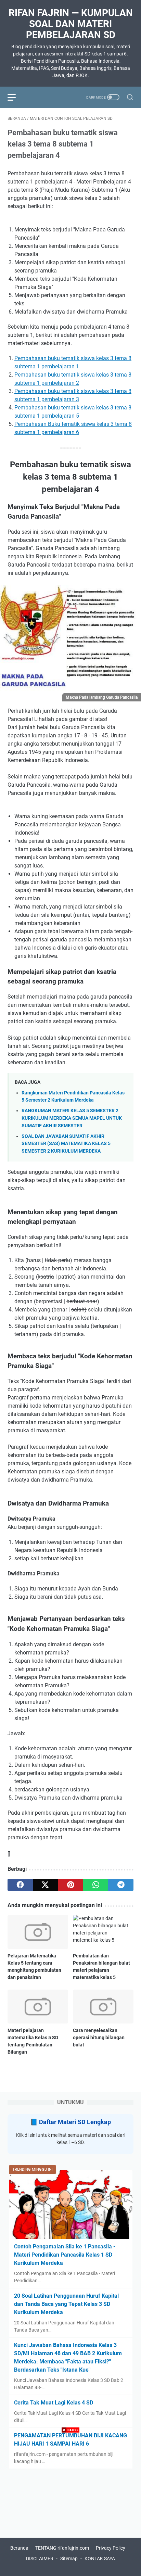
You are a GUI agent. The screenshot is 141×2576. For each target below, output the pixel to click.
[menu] (16, 97)
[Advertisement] (70, 2505)
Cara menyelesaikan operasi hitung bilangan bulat (99, 2038)
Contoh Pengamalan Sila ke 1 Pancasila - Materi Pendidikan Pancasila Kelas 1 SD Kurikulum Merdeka (65, 2255)
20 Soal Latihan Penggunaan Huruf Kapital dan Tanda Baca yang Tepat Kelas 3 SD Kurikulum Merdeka (66, 2304)
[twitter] (46, 1885)
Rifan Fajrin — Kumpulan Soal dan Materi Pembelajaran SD (71, 24)
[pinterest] (70, 1885)
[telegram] (121, 1885)
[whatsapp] (96, 1885)
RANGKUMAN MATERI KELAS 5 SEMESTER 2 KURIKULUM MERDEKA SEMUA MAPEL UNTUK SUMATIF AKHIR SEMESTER (72, 1118)
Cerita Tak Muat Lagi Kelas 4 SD (54, 2403)
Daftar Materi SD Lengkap (75, 2122)
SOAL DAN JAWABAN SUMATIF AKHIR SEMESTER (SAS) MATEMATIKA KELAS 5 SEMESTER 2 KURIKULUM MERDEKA (66, 1144)
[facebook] (20, 1885)
